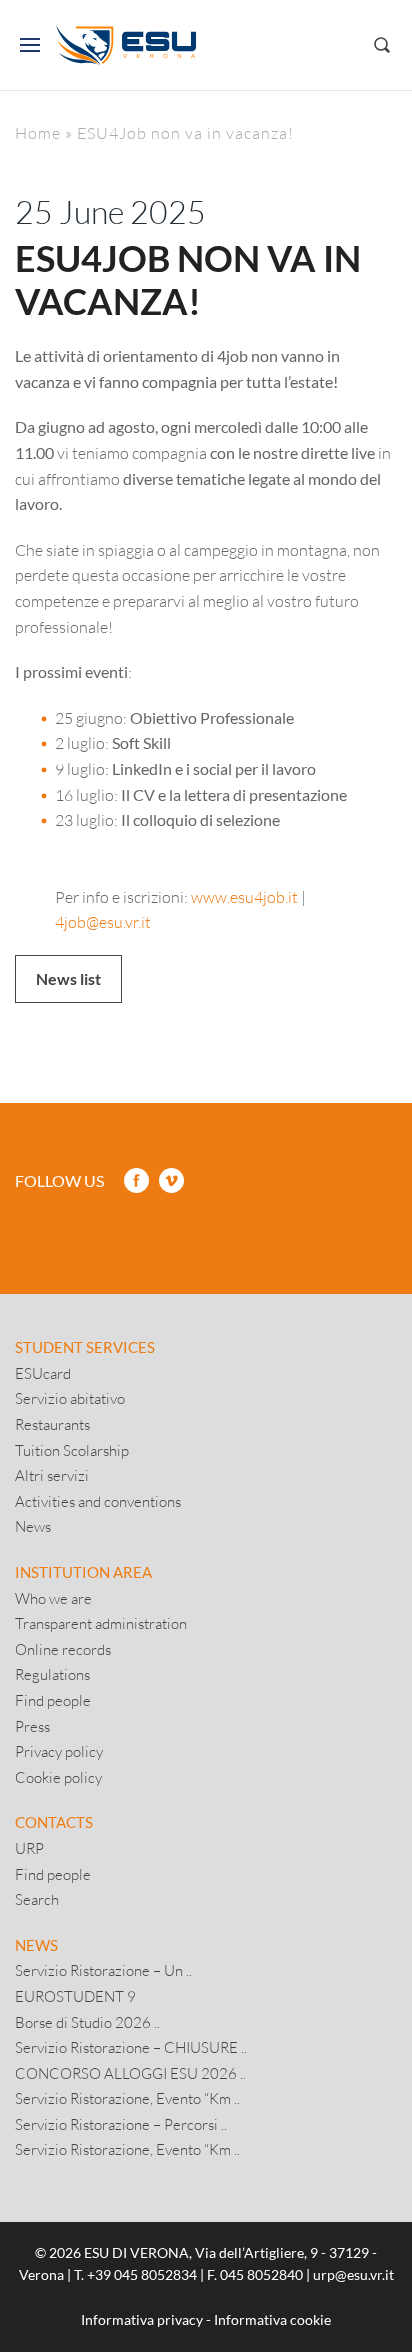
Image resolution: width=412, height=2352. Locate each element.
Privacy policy (59, 1751)
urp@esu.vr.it (353, 2274)
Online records (63, 1649)
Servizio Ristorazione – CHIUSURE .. (131, 2047)
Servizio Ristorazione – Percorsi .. (121, 2124)
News (33, 1526)
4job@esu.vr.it (103, 921)
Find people (53, 1700)
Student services (85, 1347)
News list (68, 978)
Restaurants (52, 1424)
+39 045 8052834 (142, 2274)
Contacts (54, 1822)
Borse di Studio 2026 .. (87, 2022)
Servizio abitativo (70, 1398)
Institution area (83, 1572)
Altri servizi (52, 1475)
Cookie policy (58, 1777)
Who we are (53, 1598)
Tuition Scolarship (72, 1450)
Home (38, 132)
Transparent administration (101, 1623)
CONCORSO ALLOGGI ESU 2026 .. (130, 2073)
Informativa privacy (142, 2319)
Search (37, 1899)
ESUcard (43, 1373)
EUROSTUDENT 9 (75, 1996)
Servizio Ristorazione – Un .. (103, 1970)
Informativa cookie (272, 2319)
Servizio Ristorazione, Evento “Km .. (127, 2098)
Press (32, 1726)
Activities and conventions (98, 1501)
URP (29, 1848)
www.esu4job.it (244, 896)
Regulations (52, 1674)
